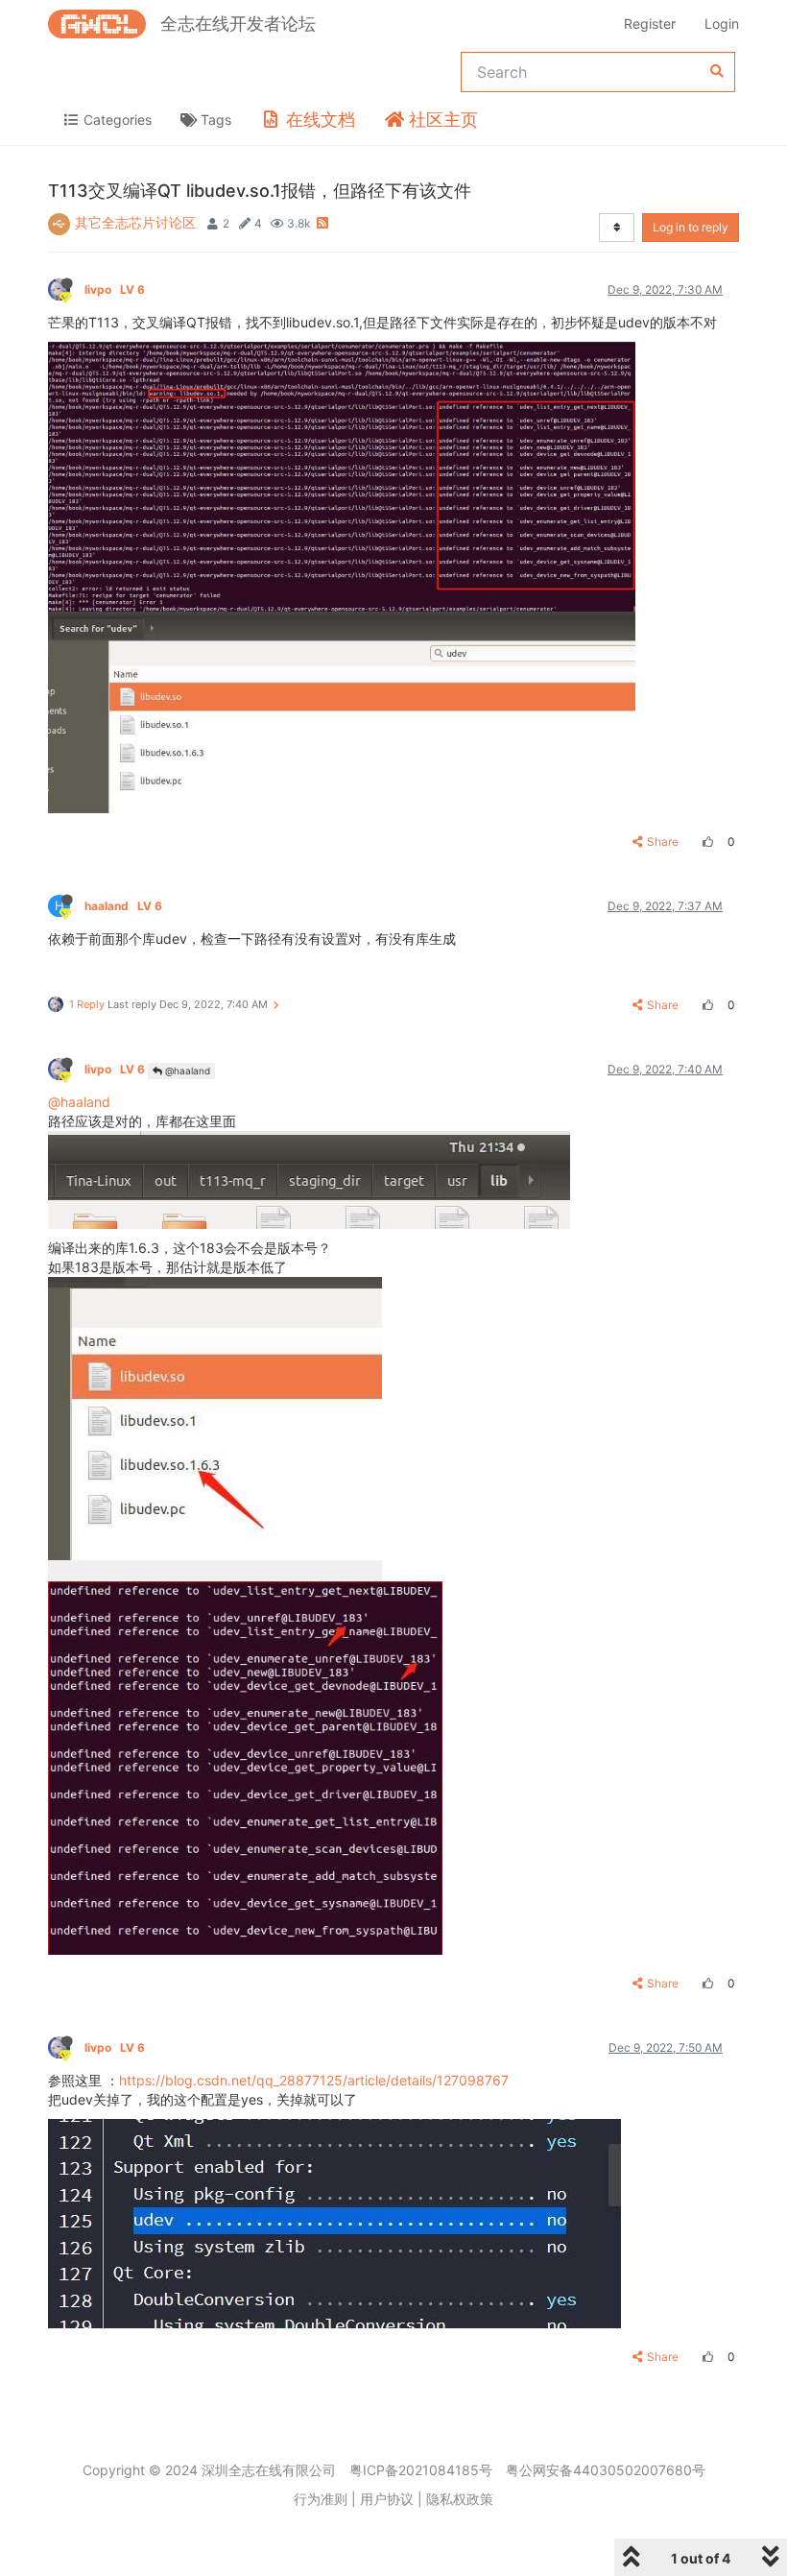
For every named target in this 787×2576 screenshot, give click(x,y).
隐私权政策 (460, 2499)
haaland (123, 906)
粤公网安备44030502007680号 (606, 2470)
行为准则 (321, 2499)
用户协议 (387, 2499)
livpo (115, 289)
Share (663, 842)
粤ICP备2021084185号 (421, 2470)
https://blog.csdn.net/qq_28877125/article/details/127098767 (314, 2080)
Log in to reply (691, 227)
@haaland (186, 1071)
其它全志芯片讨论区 (135, 222)
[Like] (705, 842)
